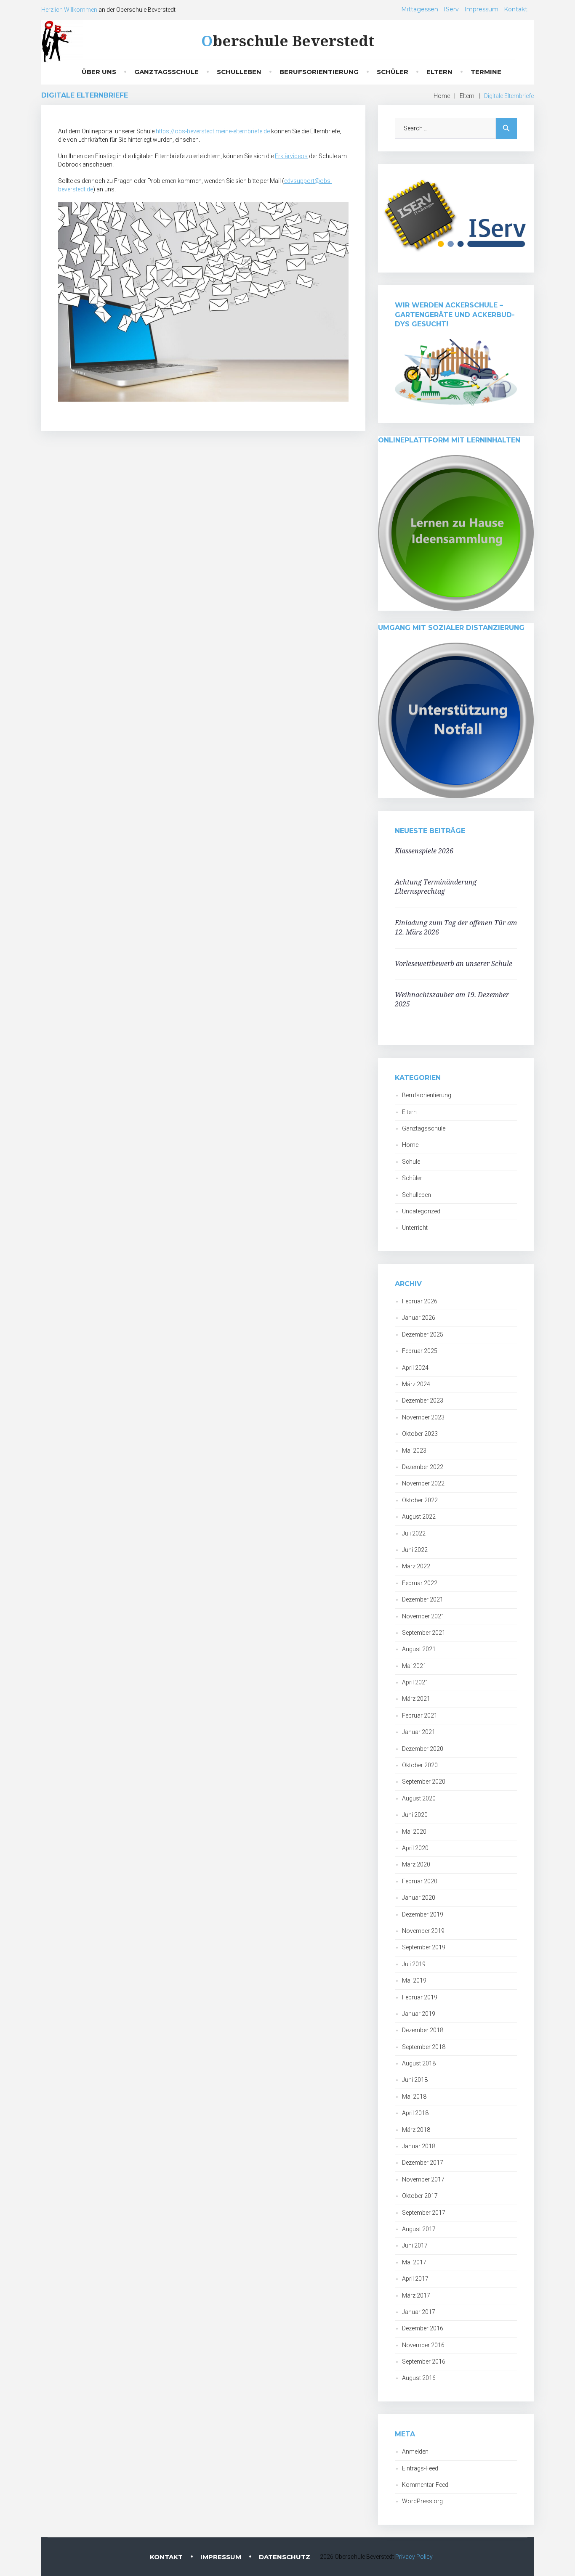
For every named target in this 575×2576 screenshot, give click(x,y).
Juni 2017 (415, 2245)
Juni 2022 (415, 1550)
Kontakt (516, 9)
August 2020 (419, 1798)
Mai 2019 (414, 1980)
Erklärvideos (291, 156)
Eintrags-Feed (420, 2468)
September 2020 (424, 1782)
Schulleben (239, 72)
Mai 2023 (414, 1451)
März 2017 (416, 2295)
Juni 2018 (415, 2080)
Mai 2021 (414, 1666)
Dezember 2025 (423, 1334)
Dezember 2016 (423, 2328)
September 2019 (424, 1947)
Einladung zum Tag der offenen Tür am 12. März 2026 (456, 927)
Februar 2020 (420, 1881)
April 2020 (415, 1848)
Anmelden (415, 2452)
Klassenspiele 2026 (424, 851)
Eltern (439, 72)
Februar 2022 (420, 1583)
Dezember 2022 (423, 1467)
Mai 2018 (414, 2097)
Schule (411, 1162)
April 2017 (415, 2279)
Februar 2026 (420, 1301)
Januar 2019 (419, 2014)
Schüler (393, 72)
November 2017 (423, 2179)
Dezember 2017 (423, 2163)
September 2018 (424, 2047)
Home (442, 96)
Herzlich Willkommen (69, 10)
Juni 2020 (415, 1815)
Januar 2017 (419, 2312)
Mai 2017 (414, 2262)
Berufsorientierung (319, 72)
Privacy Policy (414, 2557)
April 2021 (415, 1682)
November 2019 (423, 1931)
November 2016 (423, 2345)
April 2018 (415, 2113)
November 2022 (423, 1483)
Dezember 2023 (423, 1401)
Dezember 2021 (423, 1599)
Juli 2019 (414, 1964)
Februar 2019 (420, 1997)
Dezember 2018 (423, 2030)
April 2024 (415, 1368)
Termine (486, 72)
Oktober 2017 (420, 2196)
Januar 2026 (419, 1318)
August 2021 (419, 1649)
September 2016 (424, 2362)
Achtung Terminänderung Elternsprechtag (436, 887)
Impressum (481, 9)
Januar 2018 (419, 2146)
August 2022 (419, 1517)
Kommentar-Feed (425, 2485)
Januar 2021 (419, 1732)
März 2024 (416, 1384)
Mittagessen (420, 9)
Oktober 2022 (420, 1500)
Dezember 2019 (423, 1914)
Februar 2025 (420, 1351)
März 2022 (416, 1566)
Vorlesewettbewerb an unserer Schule (454, 964)
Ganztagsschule (166, 72)
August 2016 (419, 2378)
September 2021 (424, 1633)
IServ (451, 9)
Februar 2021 (420, 1716)
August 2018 (419, 2063)
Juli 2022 (414, 1533)
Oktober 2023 (420, 1434)
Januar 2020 (419, 1898)
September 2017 (424, 2213)
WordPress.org (422, 2501)
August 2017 (419, 2229)
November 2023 (423, 1417)
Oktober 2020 (420, 1765)
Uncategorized (421, 1211)
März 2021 (416, 1699)
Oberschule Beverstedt (288, 41)
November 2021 (423, 1616)
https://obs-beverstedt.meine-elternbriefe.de (213, 131)
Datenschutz (285, 2557)
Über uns (99, 72)
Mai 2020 (414, 1832)
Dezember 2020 (423, 1749)
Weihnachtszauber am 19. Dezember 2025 (452, 999)
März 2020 (416, 1864)
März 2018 (416, 2130)
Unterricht (415, 1228)
